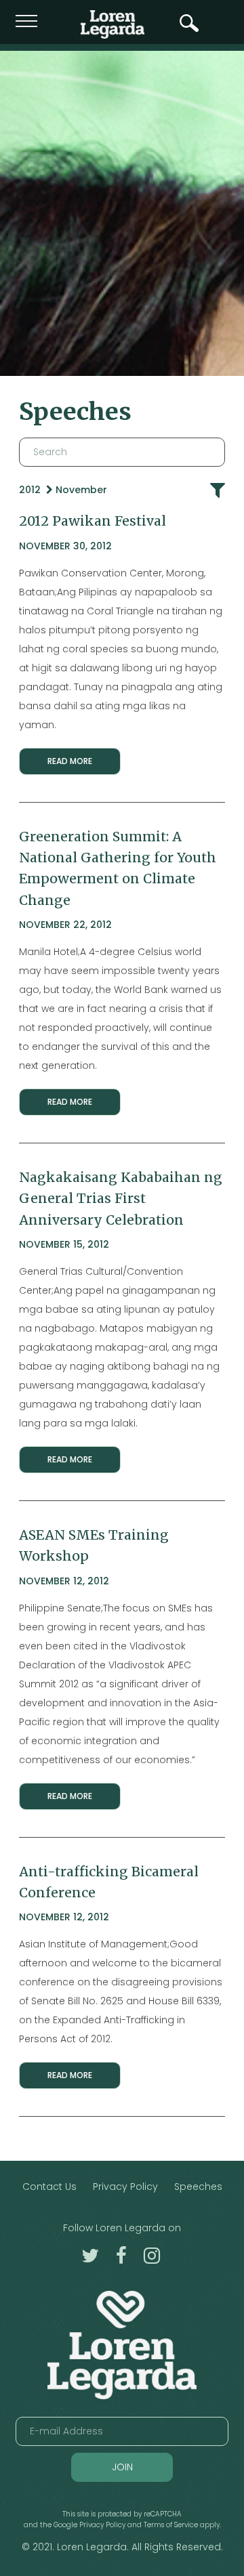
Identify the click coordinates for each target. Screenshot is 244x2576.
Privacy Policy (125, 2187)
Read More (70, 761)
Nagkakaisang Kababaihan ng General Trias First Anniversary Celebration (121, 1199)
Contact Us (49, 2187)
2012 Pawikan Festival (93, 521)
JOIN (122, 2467)
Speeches (198, 2187)
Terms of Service (171, 2525)
